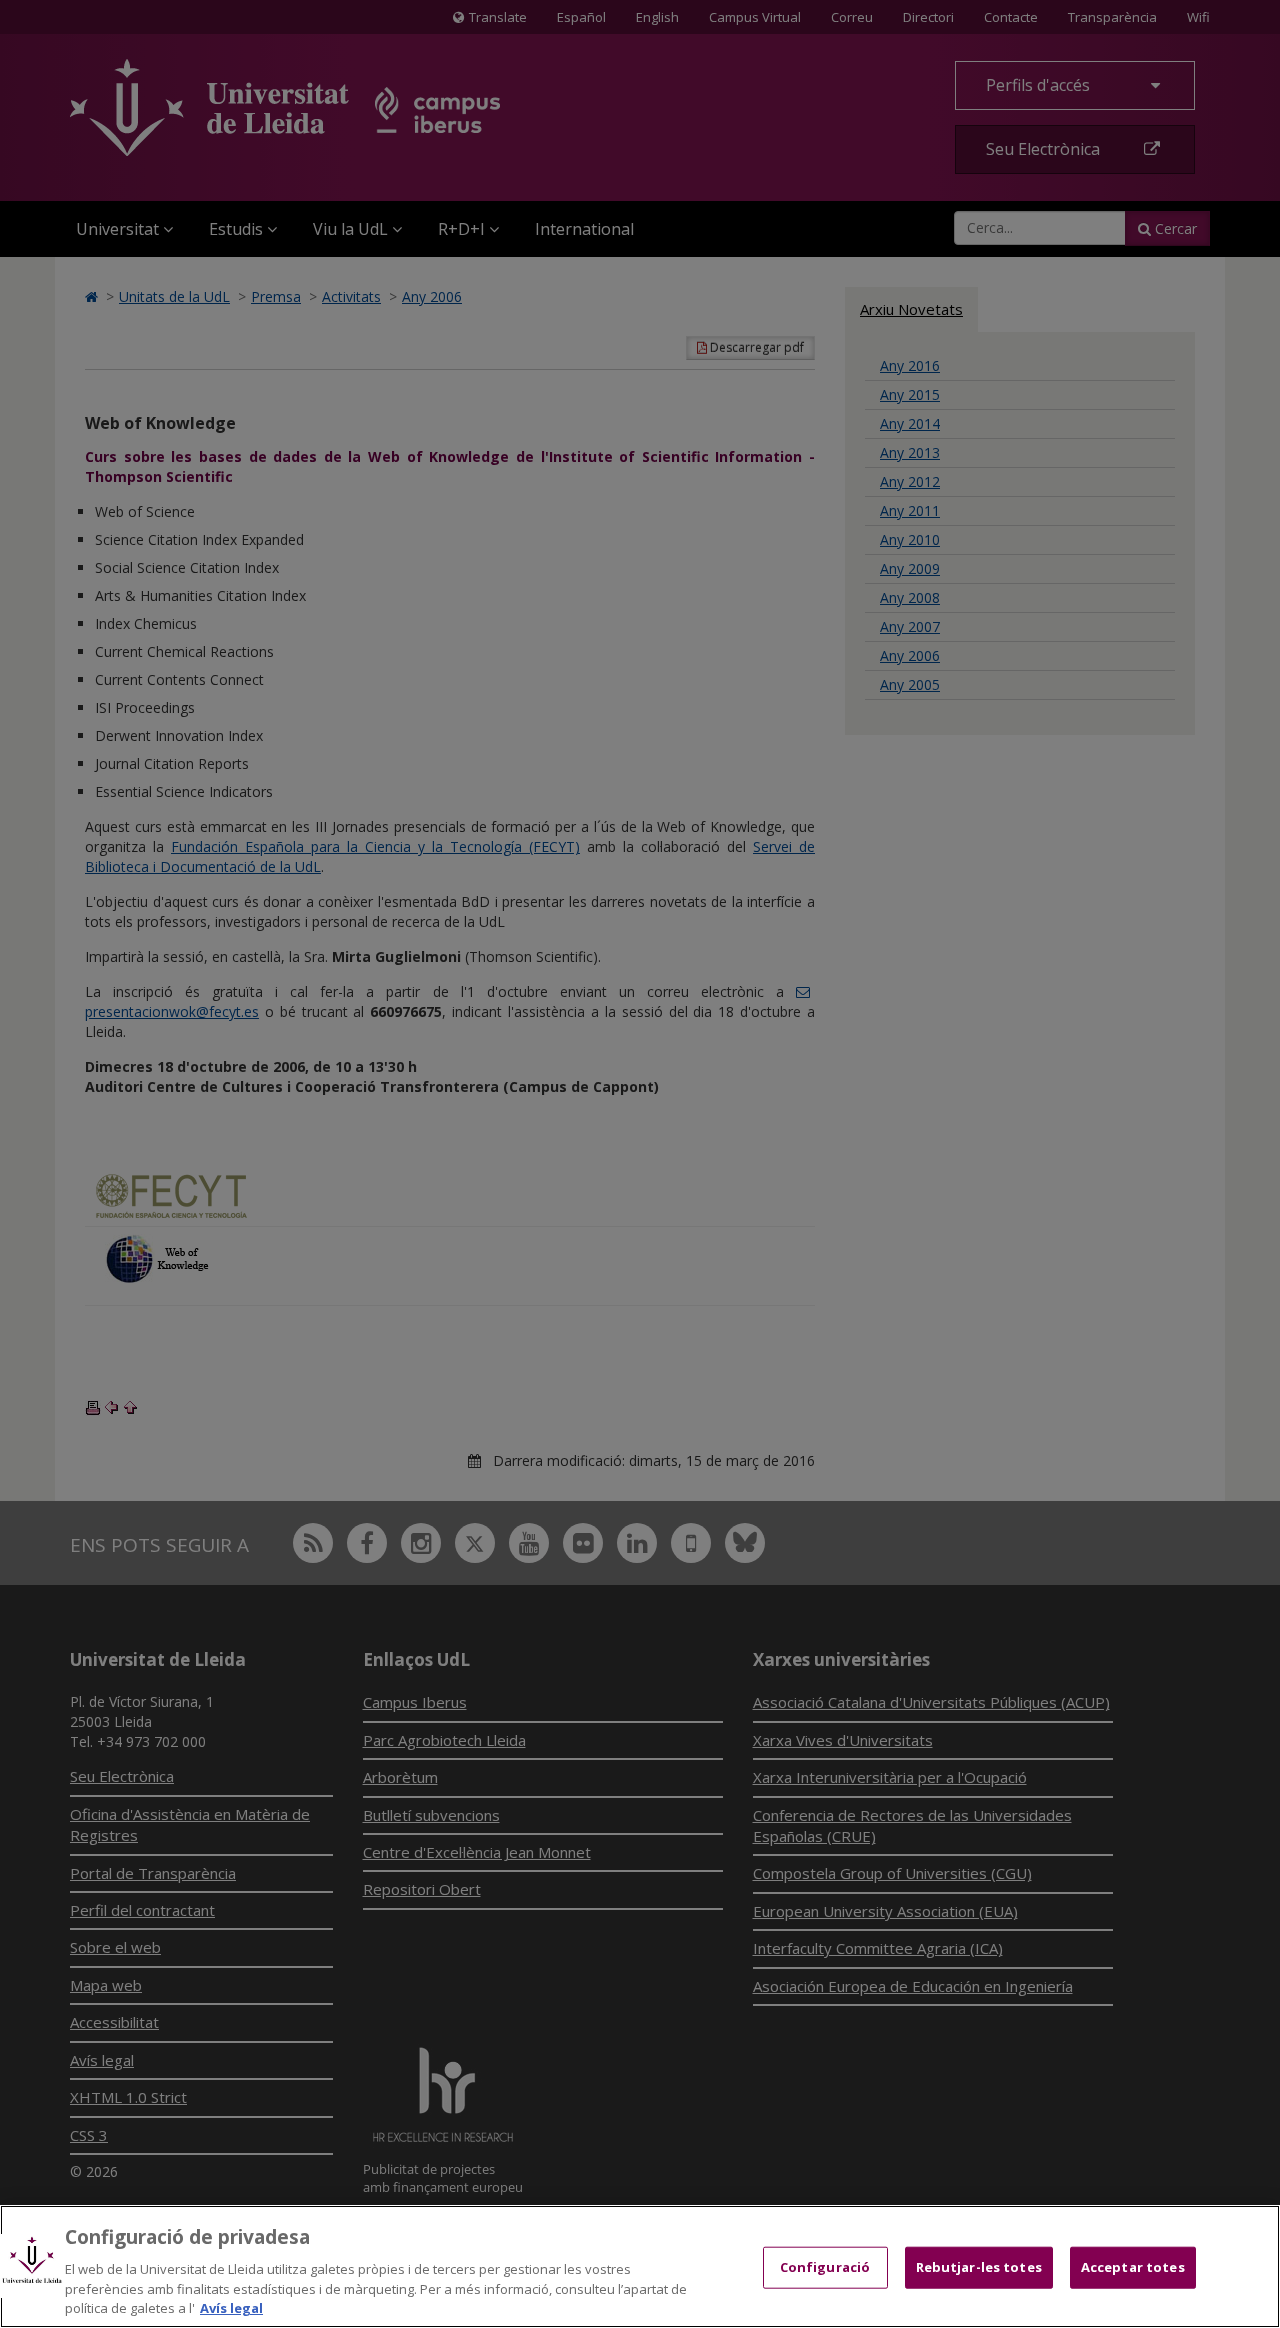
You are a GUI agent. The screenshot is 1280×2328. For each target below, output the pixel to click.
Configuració (825, 2267)
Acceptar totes (1133, 2267)
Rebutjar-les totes (979, 2267)
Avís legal (231, 2307)
